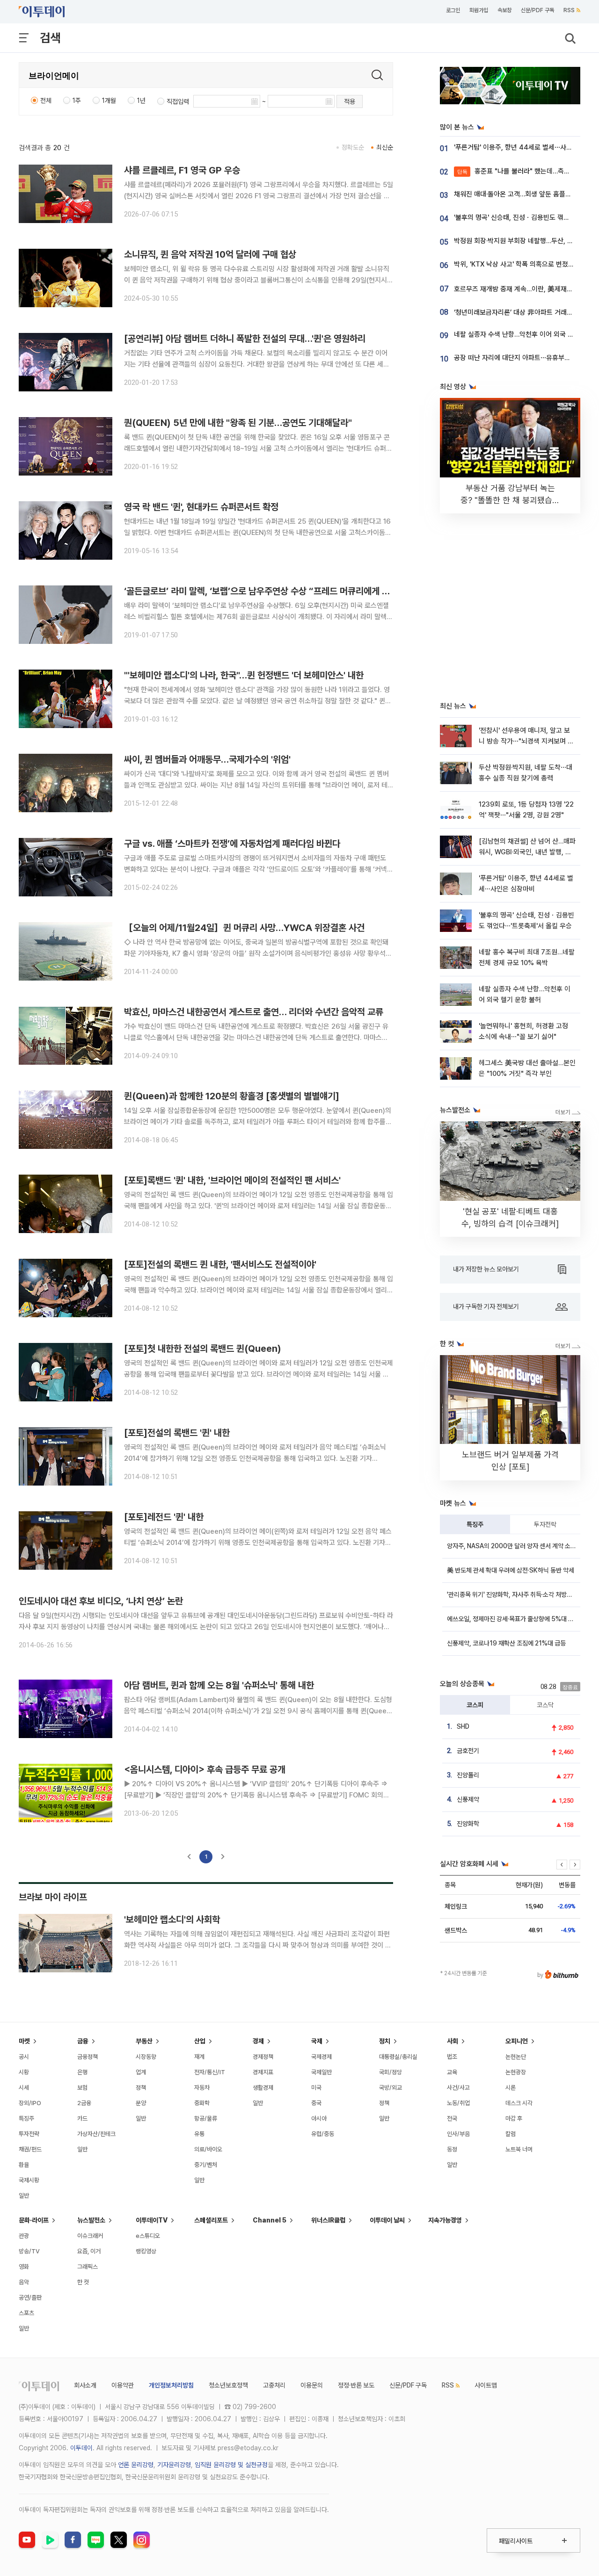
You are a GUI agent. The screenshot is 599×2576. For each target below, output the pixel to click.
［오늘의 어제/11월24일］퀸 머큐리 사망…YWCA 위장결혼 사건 (244, 928)
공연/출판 (30, 2298)
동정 (452, 2149)
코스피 (475, 1705)
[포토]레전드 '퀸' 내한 (164, 1517)
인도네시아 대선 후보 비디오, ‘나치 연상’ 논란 (101, 1601)
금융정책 (88, 2057)
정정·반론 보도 (356, 2385)
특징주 (475, 1524)
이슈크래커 (90, 2236)
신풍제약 (468, 1799)
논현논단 (516, 2057)
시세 (24, 2088)
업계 (141, 2072)
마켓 (24, 2041)
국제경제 (321, 2057)
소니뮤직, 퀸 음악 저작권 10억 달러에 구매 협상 (210, 254)
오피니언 (517, 2041)
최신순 (385, 147)
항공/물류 (206, 2118)
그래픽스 (88, 2267)
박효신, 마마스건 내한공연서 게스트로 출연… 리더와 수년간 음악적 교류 (254, 1012)
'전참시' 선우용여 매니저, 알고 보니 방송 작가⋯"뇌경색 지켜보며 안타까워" (526, 741)
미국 (316, 2088)
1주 (77, 101)
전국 (452, 2118)
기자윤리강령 (174, 2465)
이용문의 (312, 2385)
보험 (82, 2088)
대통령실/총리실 (398, 2057)
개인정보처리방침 (171, 2385)
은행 (82, 2072)
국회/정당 (391, 2072)
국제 (317, 2041)
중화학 (202, 2103)
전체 (46, 101)
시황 (24, 2072)
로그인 (453, 10)
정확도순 (353, 147)
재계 (199, 2057)
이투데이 (81, 2448)
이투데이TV (152, 2220)
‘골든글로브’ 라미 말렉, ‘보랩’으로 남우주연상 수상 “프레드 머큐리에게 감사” (263, 591)
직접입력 (178, 101)
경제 (258, 2041)
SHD (463, 1726)
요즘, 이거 (89, 2251)
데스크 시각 (519, 2103)
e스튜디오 (148, 2236)
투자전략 (545, 1524)
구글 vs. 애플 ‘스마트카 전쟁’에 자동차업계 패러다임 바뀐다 (232, 844)
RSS (569, 10)
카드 (82, 2118)
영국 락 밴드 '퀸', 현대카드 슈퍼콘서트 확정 (201, 507)
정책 (141, 2088)
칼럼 (511, 2134)
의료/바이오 (208, 2149)
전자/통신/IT (210, 2072)
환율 (24, 2165)
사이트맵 (486, 2385)
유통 (199, 2134)
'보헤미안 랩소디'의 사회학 (172, 1919)
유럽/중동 (323, 2134)
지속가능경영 (445, 2220)
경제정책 (263, 2057)
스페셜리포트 (211, 2220)
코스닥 (545, 1705)
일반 (24, 2196)
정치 (385, 2041)
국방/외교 (391, 2088)
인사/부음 (458, 2134)
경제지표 (263, 2072)
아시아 (319, 2118)
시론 (511, 2088)
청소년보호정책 (228, 2385)
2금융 (84, 2103)
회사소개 (85, 2385)
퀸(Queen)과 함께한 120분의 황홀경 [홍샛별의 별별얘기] (232, 1096)
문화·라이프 (34, 2220)
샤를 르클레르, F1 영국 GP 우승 (182, 170)
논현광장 (516, 2072)
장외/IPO (30, 2103)
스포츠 (26, 2313)
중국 (316, 2103)
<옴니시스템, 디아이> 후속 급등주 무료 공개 (205, 1769)
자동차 (202, 2088)
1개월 (109, 101)
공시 (24, 2057)
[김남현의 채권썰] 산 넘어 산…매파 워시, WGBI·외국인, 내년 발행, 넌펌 (527, 852)
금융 (83, 2041)
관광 (24, 2236)
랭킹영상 (146, 2251)
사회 (453, 2041)
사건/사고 (458, 2088)
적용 (350, 101)
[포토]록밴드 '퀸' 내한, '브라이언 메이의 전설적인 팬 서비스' (232, 1180)
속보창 (504, 10)
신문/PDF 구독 (537, 10)
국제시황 (29, 2180)
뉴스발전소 (91, 2220)
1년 (141, 101)
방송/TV (29, 2251)
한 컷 (83, 2282)
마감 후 (514, 2118)
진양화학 (468, 1824)
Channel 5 (270, 2220)
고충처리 (274, 2385)
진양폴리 (468, 1775)
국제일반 (321, 2072)
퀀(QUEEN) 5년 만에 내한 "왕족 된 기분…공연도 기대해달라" (238, 423)
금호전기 (468, 1751)
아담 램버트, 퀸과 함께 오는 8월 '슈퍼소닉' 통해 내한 (219, 1685)
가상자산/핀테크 (96, 2134)
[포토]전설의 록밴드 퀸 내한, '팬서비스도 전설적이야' (220, 1264)
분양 (141, 2103)
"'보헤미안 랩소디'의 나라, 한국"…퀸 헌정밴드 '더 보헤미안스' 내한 (244, 675)
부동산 (144, 2041)
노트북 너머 (519, 2149)
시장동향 (146, 2057)
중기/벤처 (206, 2165)
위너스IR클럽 (328, 2220)
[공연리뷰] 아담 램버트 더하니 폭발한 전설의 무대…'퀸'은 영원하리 (245, 339)
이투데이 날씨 (387, 2220)
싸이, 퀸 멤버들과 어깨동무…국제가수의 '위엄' (207, 759)
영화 (24, 2267)
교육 (452, 2072)
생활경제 (263, 2088)
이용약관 (123, 2385)
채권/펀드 (30, 2149)
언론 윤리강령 (136, 2465)
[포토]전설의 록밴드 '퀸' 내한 (177, 1433)
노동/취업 (458, 2103)
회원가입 (479, 10)
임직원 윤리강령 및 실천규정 (231, 2465)
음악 (24, 2282)
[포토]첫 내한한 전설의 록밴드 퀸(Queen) (203, 1349)
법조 (452, 2057)
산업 (200, 2041)
